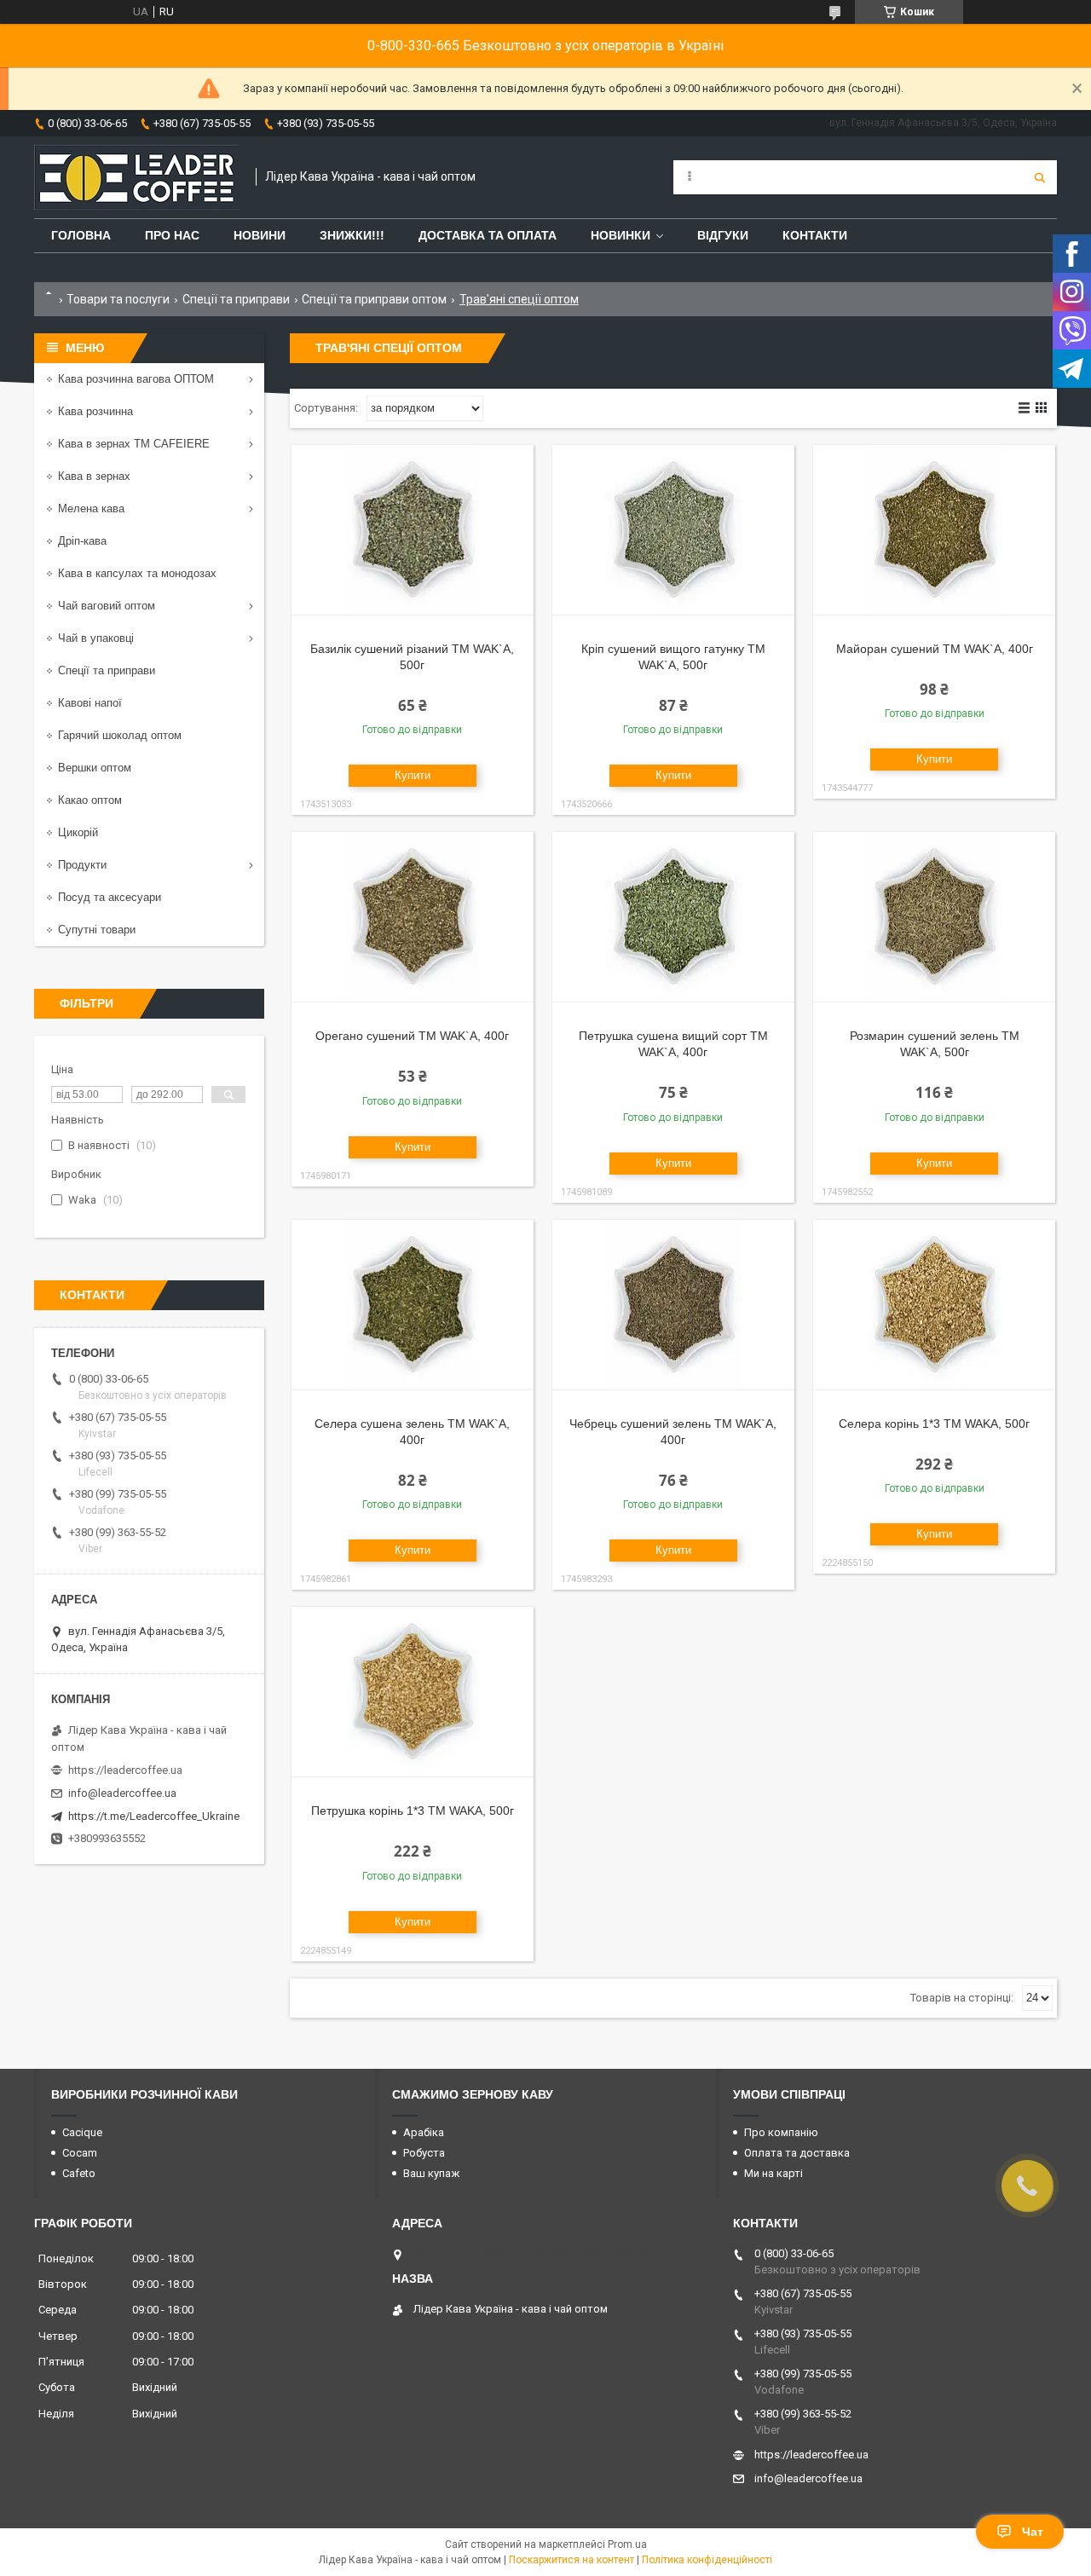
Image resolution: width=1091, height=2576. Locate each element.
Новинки (621, 235)
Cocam (80, 2153)
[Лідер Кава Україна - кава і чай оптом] (136, 177)
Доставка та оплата (488, 235)
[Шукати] (1040, 177)
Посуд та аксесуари (110, 897)
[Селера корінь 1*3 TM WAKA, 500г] (934, 1305)
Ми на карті (774, 2173)
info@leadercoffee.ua (122, 1793)
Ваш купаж (431, 2173)
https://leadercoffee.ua (125, 1770)
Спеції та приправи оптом (374, 299)
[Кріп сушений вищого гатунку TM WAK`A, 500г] (673, 530)
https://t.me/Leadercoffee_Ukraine (154, 1816)
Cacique (82, 2132)
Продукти (82, 865)
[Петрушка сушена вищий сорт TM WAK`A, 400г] (673, 917)
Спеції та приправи (236, 299)
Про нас (172, 235)
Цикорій (78, 832)
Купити (413, 775)
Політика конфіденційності (707, 2560)
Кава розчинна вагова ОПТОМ (136, 379)
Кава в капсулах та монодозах (137, 573)
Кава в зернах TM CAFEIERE (134, 444)
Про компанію (781, 2132)
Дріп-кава (82, 541)
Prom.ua (627, 2544)
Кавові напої (90, 703)
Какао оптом (90, 800)
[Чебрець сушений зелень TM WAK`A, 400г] (673, 1305)
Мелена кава (91, 508)
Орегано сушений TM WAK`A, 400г (412, 1036)
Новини (260, 235)
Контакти (815, 235)
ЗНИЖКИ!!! (352, 235)
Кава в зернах (94, 476)
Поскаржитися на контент (571, 2560)
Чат (1033, 2532)
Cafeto (79, 2173)
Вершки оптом (95, 768)
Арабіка (424, 2132)
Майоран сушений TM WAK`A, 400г (935, 649)
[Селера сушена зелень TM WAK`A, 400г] (413, 1305)
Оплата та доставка (797, 2153)
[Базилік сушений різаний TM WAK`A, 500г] (413, 530)
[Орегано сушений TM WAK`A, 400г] (413, 917)
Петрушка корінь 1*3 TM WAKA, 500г (413, 1811)
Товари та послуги (118, 299)
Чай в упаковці (96, 638)
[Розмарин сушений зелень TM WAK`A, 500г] (934, 917)
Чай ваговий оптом (107, 606)
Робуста (424, 2153)
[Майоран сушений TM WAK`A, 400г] (934, 530)
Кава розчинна (95, 411)
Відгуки (723, 235)
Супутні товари (97, 930)
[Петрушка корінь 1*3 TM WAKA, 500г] (413, 1692)
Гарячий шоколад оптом (120, 735)
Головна (81, 235)
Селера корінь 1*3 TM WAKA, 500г (934, 1424)
